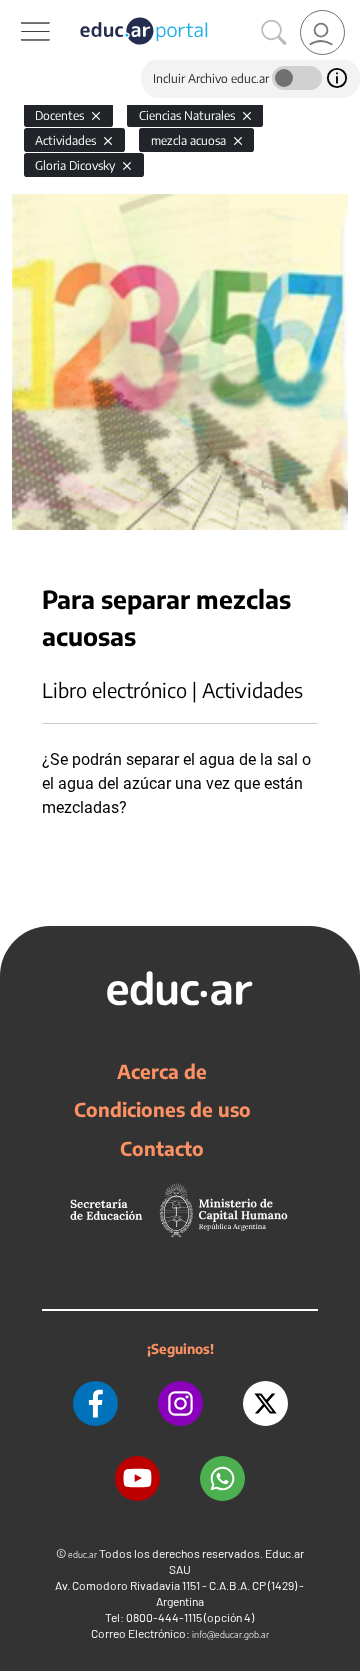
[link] (322, 32)
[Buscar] (274, 33)
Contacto (162, 1148)
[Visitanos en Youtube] (137, 1478)
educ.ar (82, 1554)
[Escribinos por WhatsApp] (222, 1478)
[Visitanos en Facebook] (95, 1403)
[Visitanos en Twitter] (265, 1403)
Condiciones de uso (162, 1109)
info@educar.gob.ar (230, 1634)
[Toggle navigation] (18, 11)
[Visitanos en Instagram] (180, 1403)
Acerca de (162, 1071)
